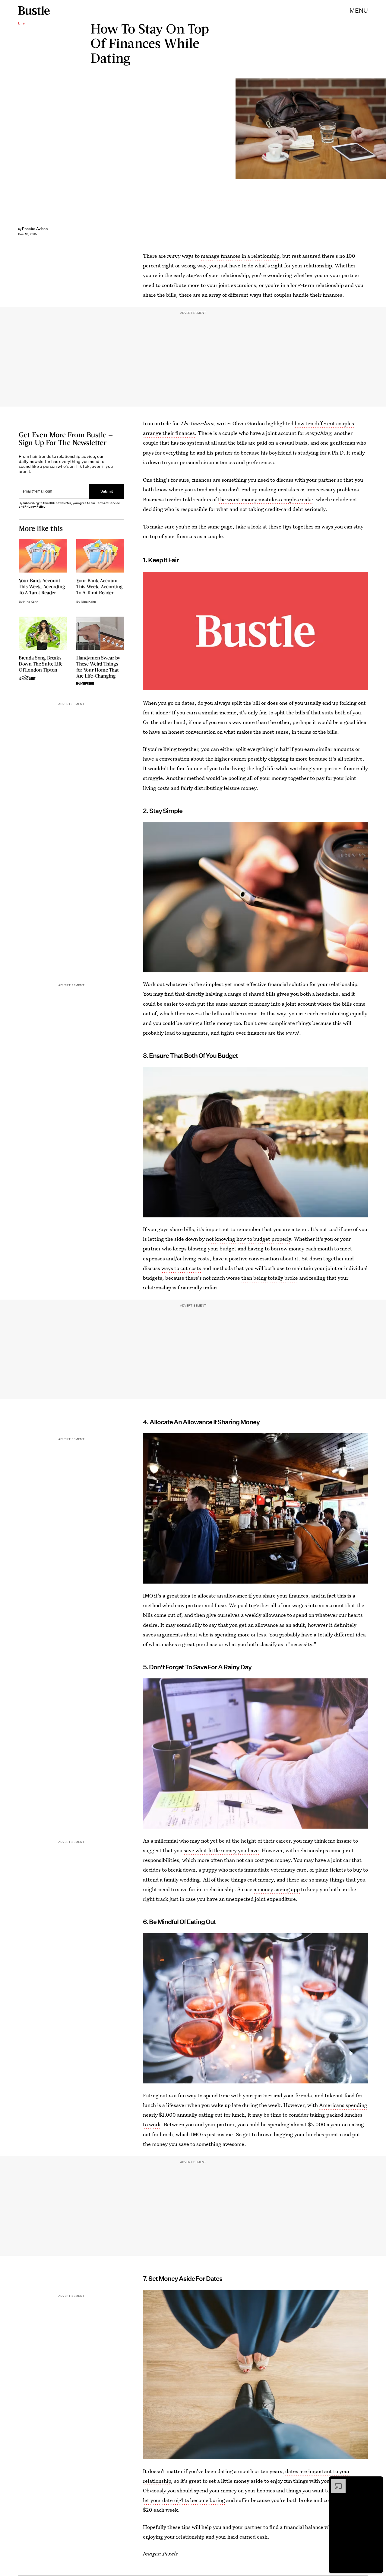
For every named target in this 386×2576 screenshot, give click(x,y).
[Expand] (335, 2482)
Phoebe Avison (35, 229)
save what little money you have (221, 1850)
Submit (107, 491)
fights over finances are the (260, 1033)
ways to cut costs (181, 1268)
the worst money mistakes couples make (266, 499)
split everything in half (262, 749)
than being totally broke (270, 1278)
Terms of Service (108, 503)
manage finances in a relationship (240, 256)
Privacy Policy (35, 507)
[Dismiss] (376, 2482)
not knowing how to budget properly (248, 1239)
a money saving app (277, 1889)
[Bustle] (34, 11)
